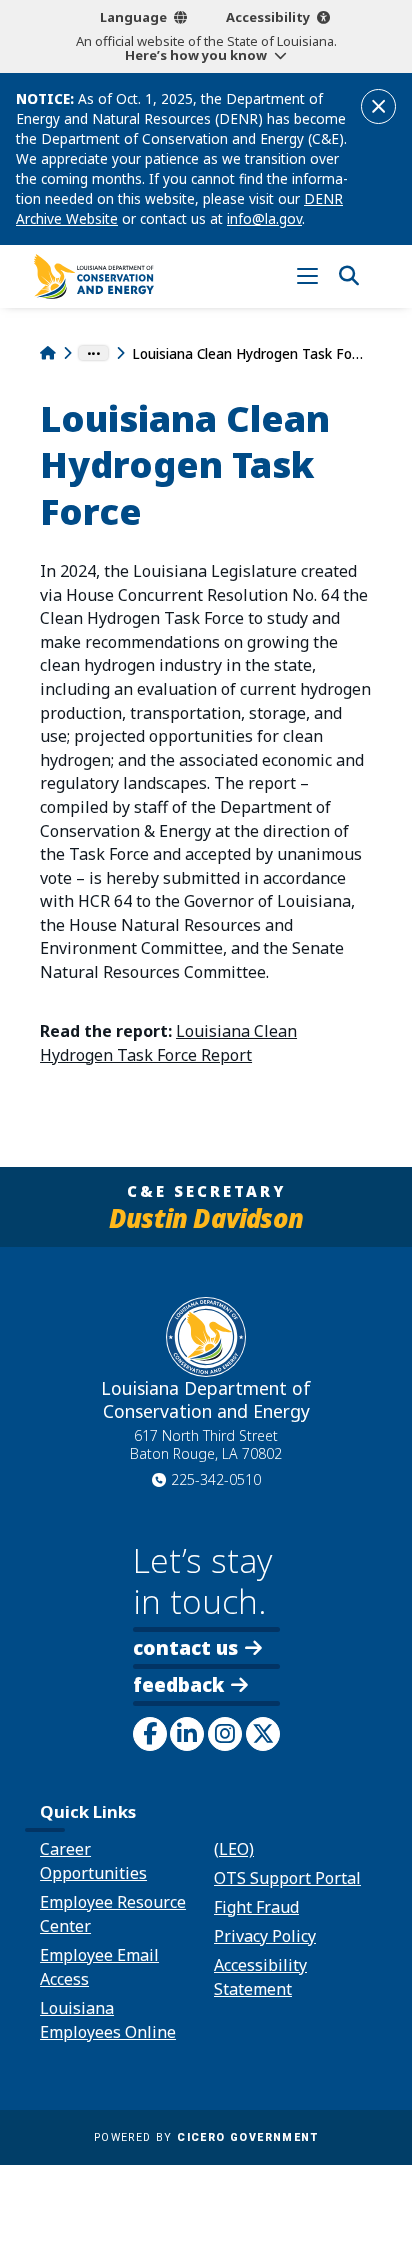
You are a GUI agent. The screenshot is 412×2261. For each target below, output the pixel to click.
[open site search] (348, 276)
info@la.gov (264, 218)
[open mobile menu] (307, 276)
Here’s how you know (196, 55)
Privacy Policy (265, 1936)
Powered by (206, 2137)
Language (133, 17)
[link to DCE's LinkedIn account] (187, 1734)
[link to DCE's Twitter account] (263, 1734)
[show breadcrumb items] (93, 353)
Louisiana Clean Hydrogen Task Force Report (168, 1043)
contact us (185, 1647)
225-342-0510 (216, 1479)
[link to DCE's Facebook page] (150, 1734)
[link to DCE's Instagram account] (225, 1734)
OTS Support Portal (287, 1878)
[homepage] (94, 276)
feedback (178, 1686)
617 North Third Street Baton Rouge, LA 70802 (206, 1445)
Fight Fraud (256, 1907)
